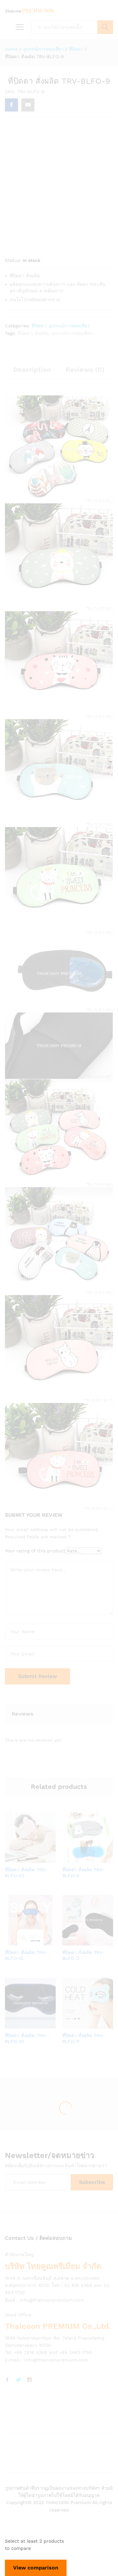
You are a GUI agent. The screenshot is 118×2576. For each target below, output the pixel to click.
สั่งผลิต (42, 333)
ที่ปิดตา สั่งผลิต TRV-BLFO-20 (26, 2038)
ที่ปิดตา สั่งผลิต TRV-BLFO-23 (26, 1873)
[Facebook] (7, 2380)
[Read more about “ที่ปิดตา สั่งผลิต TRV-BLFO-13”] (22, 1942)
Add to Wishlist (37, 1859)
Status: (13, 260)
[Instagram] (29, 2380)
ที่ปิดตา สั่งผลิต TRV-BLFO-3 (83, 1955)
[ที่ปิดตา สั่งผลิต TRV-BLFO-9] (11, 105)
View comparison (36, 2568)
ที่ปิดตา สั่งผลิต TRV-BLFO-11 (83, 2038)
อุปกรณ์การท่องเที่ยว (69, 326)
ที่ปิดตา (39, 326)
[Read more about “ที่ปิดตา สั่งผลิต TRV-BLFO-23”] (22, 1859)
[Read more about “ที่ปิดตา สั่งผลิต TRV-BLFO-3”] (79, 1942)
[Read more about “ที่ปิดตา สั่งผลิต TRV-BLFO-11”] (79, 2025)
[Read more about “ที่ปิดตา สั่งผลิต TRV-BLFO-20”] (22, 2025)
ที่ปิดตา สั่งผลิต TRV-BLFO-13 (26, 1955)
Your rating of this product (35, 1551)
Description (32, 370)
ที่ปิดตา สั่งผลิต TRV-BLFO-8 (83, 1873)
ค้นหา (105, 27)
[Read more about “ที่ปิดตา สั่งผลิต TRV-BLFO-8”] (79, 1859)
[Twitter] (18, 2380)
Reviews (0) (85, 370)
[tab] (32, 372)
